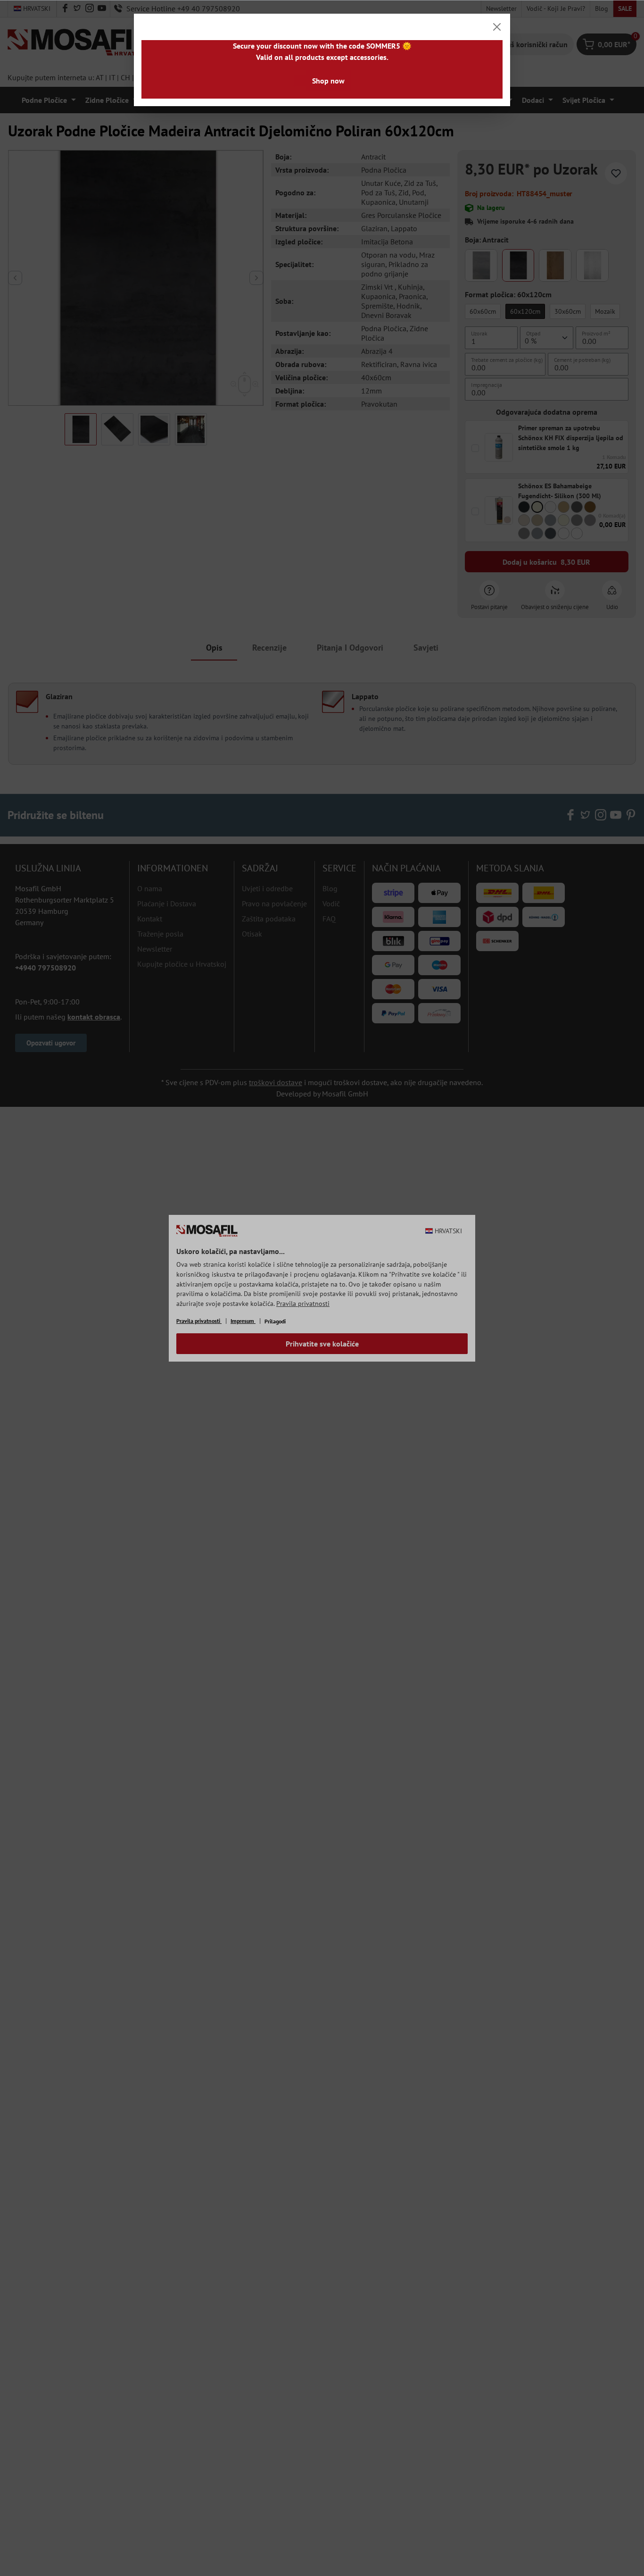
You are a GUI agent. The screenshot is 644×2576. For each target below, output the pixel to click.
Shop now (328, 81)
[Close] (497, 27)
